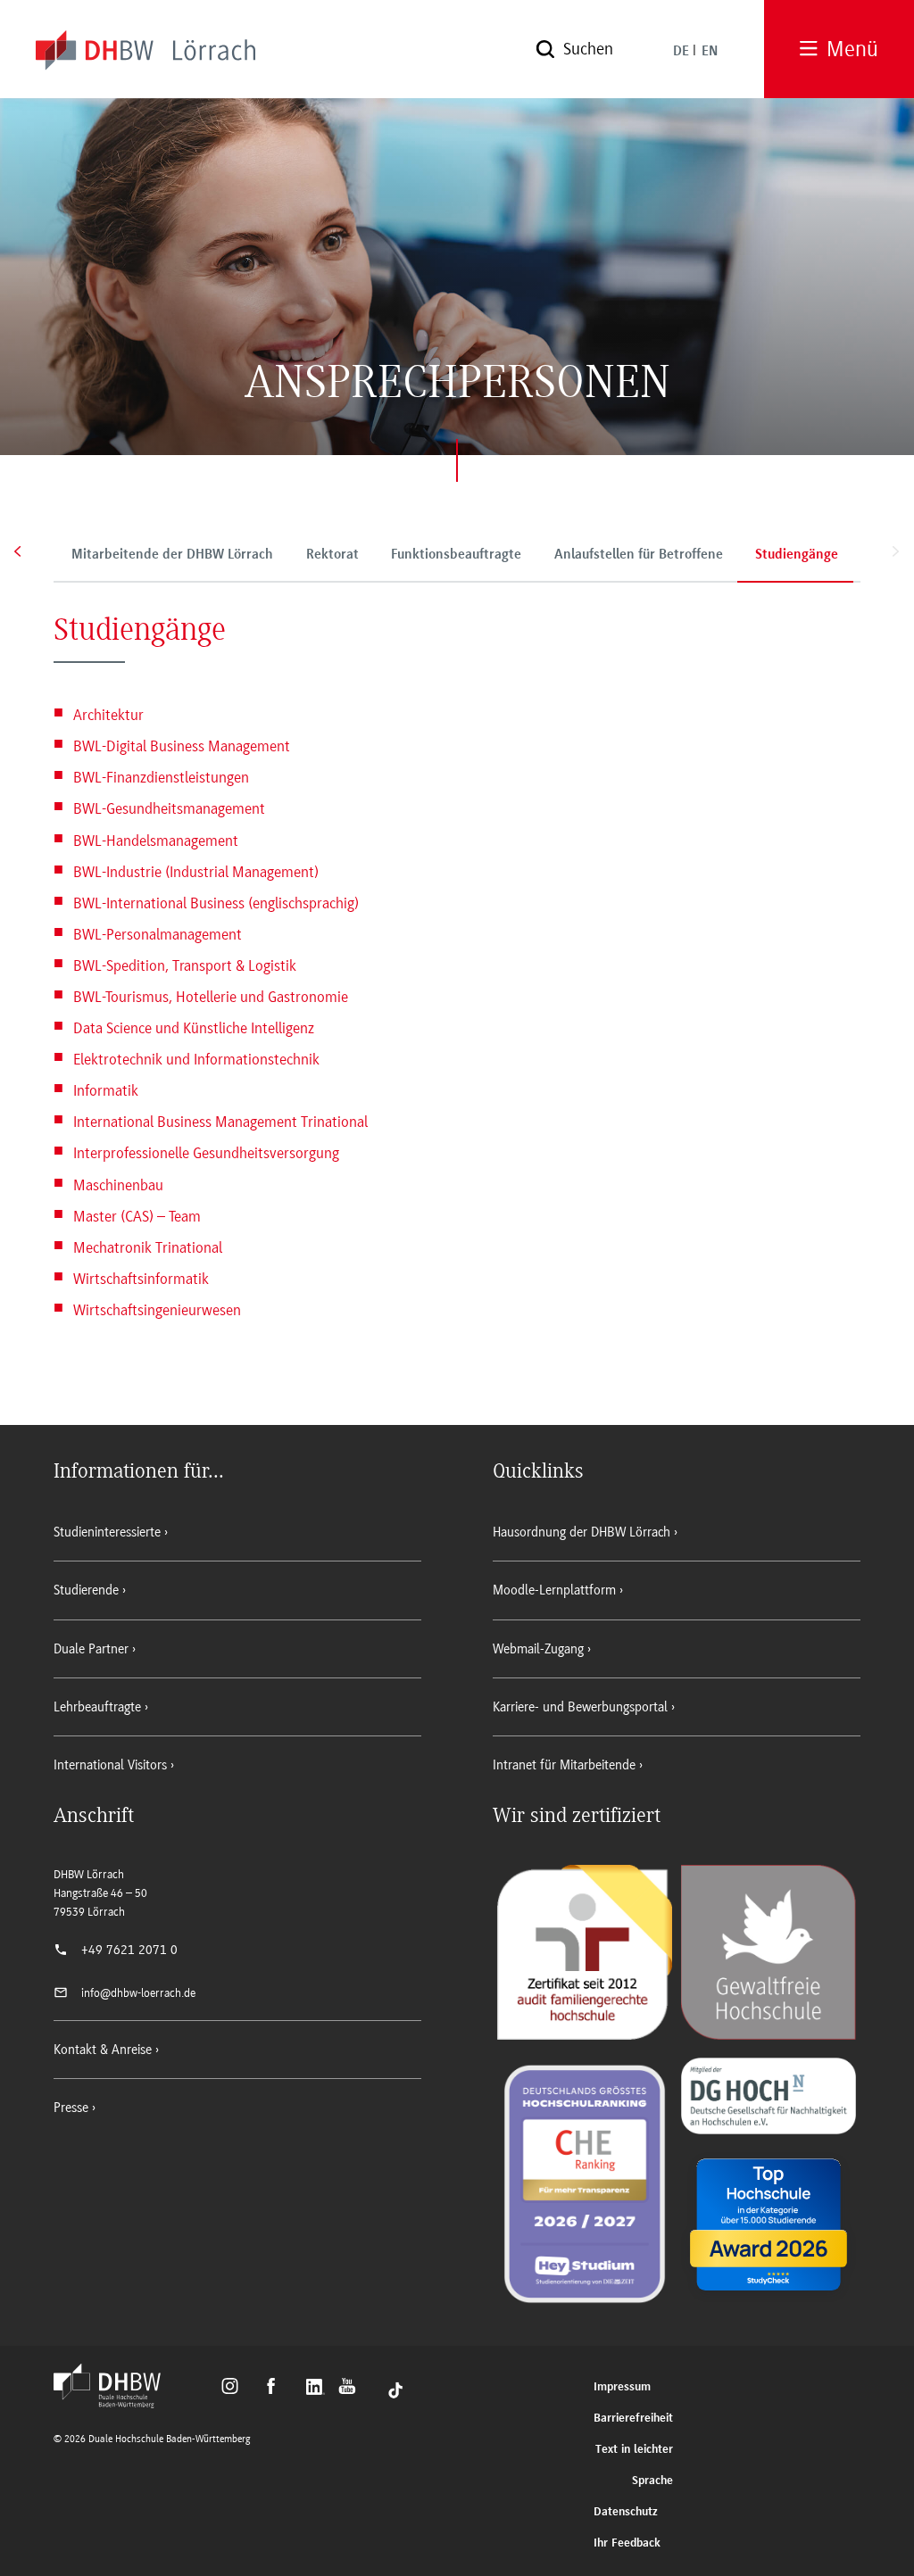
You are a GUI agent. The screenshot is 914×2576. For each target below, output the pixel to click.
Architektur (108, 715)
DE (681, 52)
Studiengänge (797, 555)
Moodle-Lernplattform (554, 1590)
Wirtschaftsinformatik (141, 1279)
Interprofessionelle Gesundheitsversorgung (206, 1153)
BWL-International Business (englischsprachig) (216, 902)
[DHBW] (116, 2403)
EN (710, 52)
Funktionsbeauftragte (456, 555)
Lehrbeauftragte (97, 1707)
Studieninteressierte (107, 1532)
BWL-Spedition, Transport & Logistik (185, 965)
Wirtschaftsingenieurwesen (157, 1310)
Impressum (622, 2387)
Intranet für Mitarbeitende (564, 1765)
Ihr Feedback (627, 2543)
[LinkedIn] (317, 2389)
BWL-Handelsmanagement (156, 840)
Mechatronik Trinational (148, 1247)
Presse (71, 2108)
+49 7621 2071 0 (129, 1950)
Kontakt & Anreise (103, 2050)
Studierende (86, 1590)
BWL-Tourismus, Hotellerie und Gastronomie (211, 997)
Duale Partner (91, 1649)
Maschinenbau (118, 1184)
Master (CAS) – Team (137, 1215)
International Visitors (110, 1765)
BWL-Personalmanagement (158, 934)
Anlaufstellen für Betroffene (639, 555)
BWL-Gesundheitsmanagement (169, 808)
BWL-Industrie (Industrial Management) (196, 871)
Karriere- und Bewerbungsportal (580, 1707)
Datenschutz (626, 2512)
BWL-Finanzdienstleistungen (161, 777)
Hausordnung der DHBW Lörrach (582, 1532)
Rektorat (332, 555)
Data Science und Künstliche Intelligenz (194, 1028)
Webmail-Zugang (538, 1649)
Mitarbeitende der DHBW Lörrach (172, 555)
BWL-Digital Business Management (182, 746)
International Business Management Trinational (220, 1122)
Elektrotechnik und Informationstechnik (196, 1059)
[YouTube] (352, 2389)
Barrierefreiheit (633, 2419)
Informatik (106, 1090)
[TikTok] (395, 2389)
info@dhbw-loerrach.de (138, 1993)
